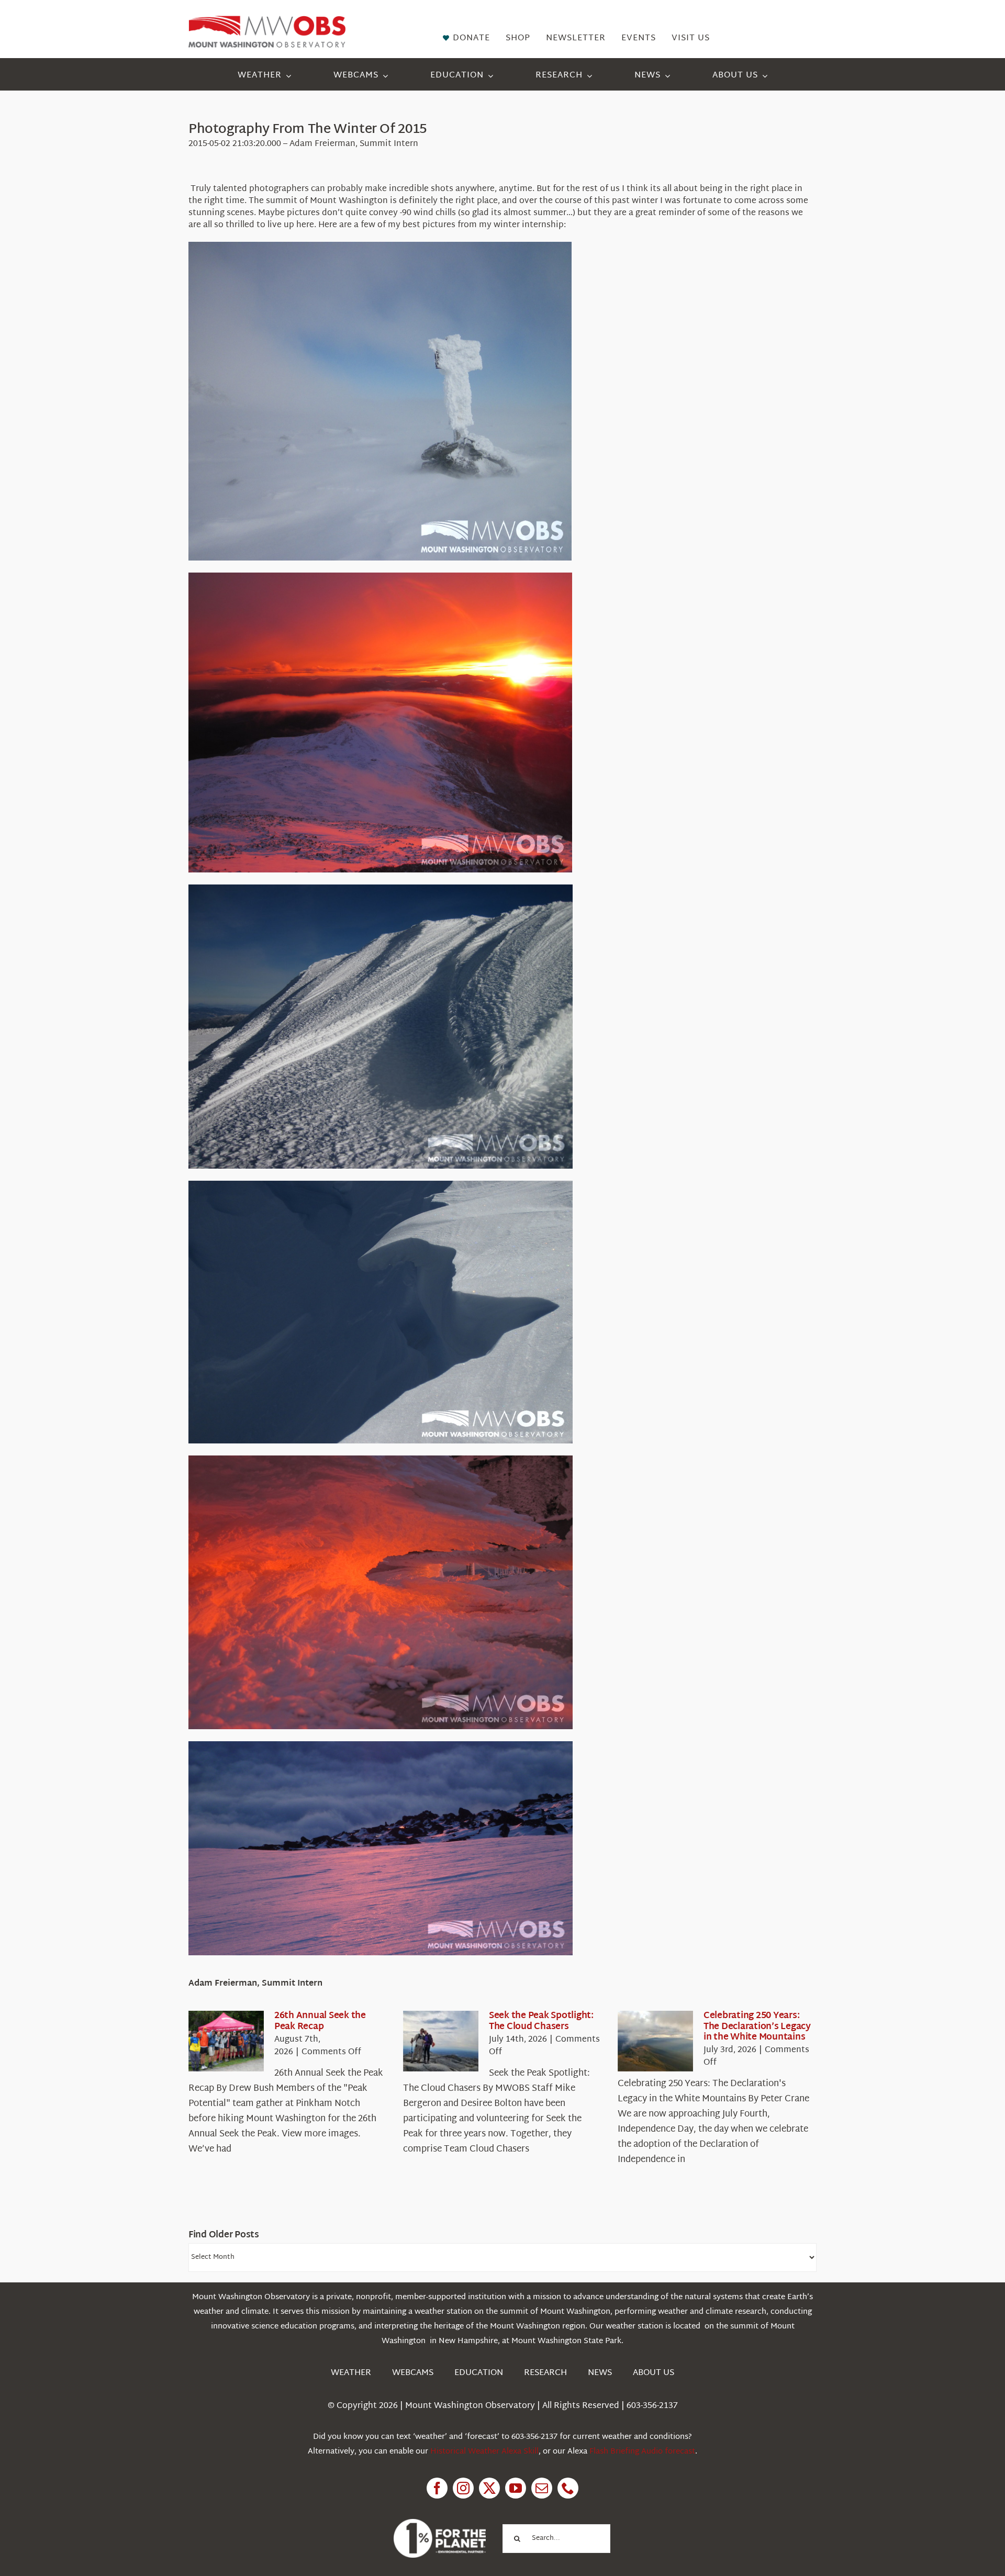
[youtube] (516, 2488)
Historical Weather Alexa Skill (484, 2452)
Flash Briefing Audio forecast (642, 2452)
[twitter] (489, 2488)
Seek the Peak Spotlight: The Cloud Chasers (541, 2021)
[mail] (542, 2488)
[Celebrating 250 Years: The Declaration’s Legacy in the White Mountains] (655, 2041)
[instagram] (463, 2488)
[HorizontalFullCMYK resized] (267, 20)
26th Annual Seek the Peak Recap (320, 2021)
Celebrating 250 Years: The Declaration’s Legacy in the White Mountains (757, 2026)
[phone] (568, 2488)
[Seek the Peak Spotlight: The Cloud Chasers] (441, 2041)
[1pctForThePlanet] (440, 2523)
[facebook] (437, 2488)
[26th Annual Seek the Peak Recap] (226, 2041)
